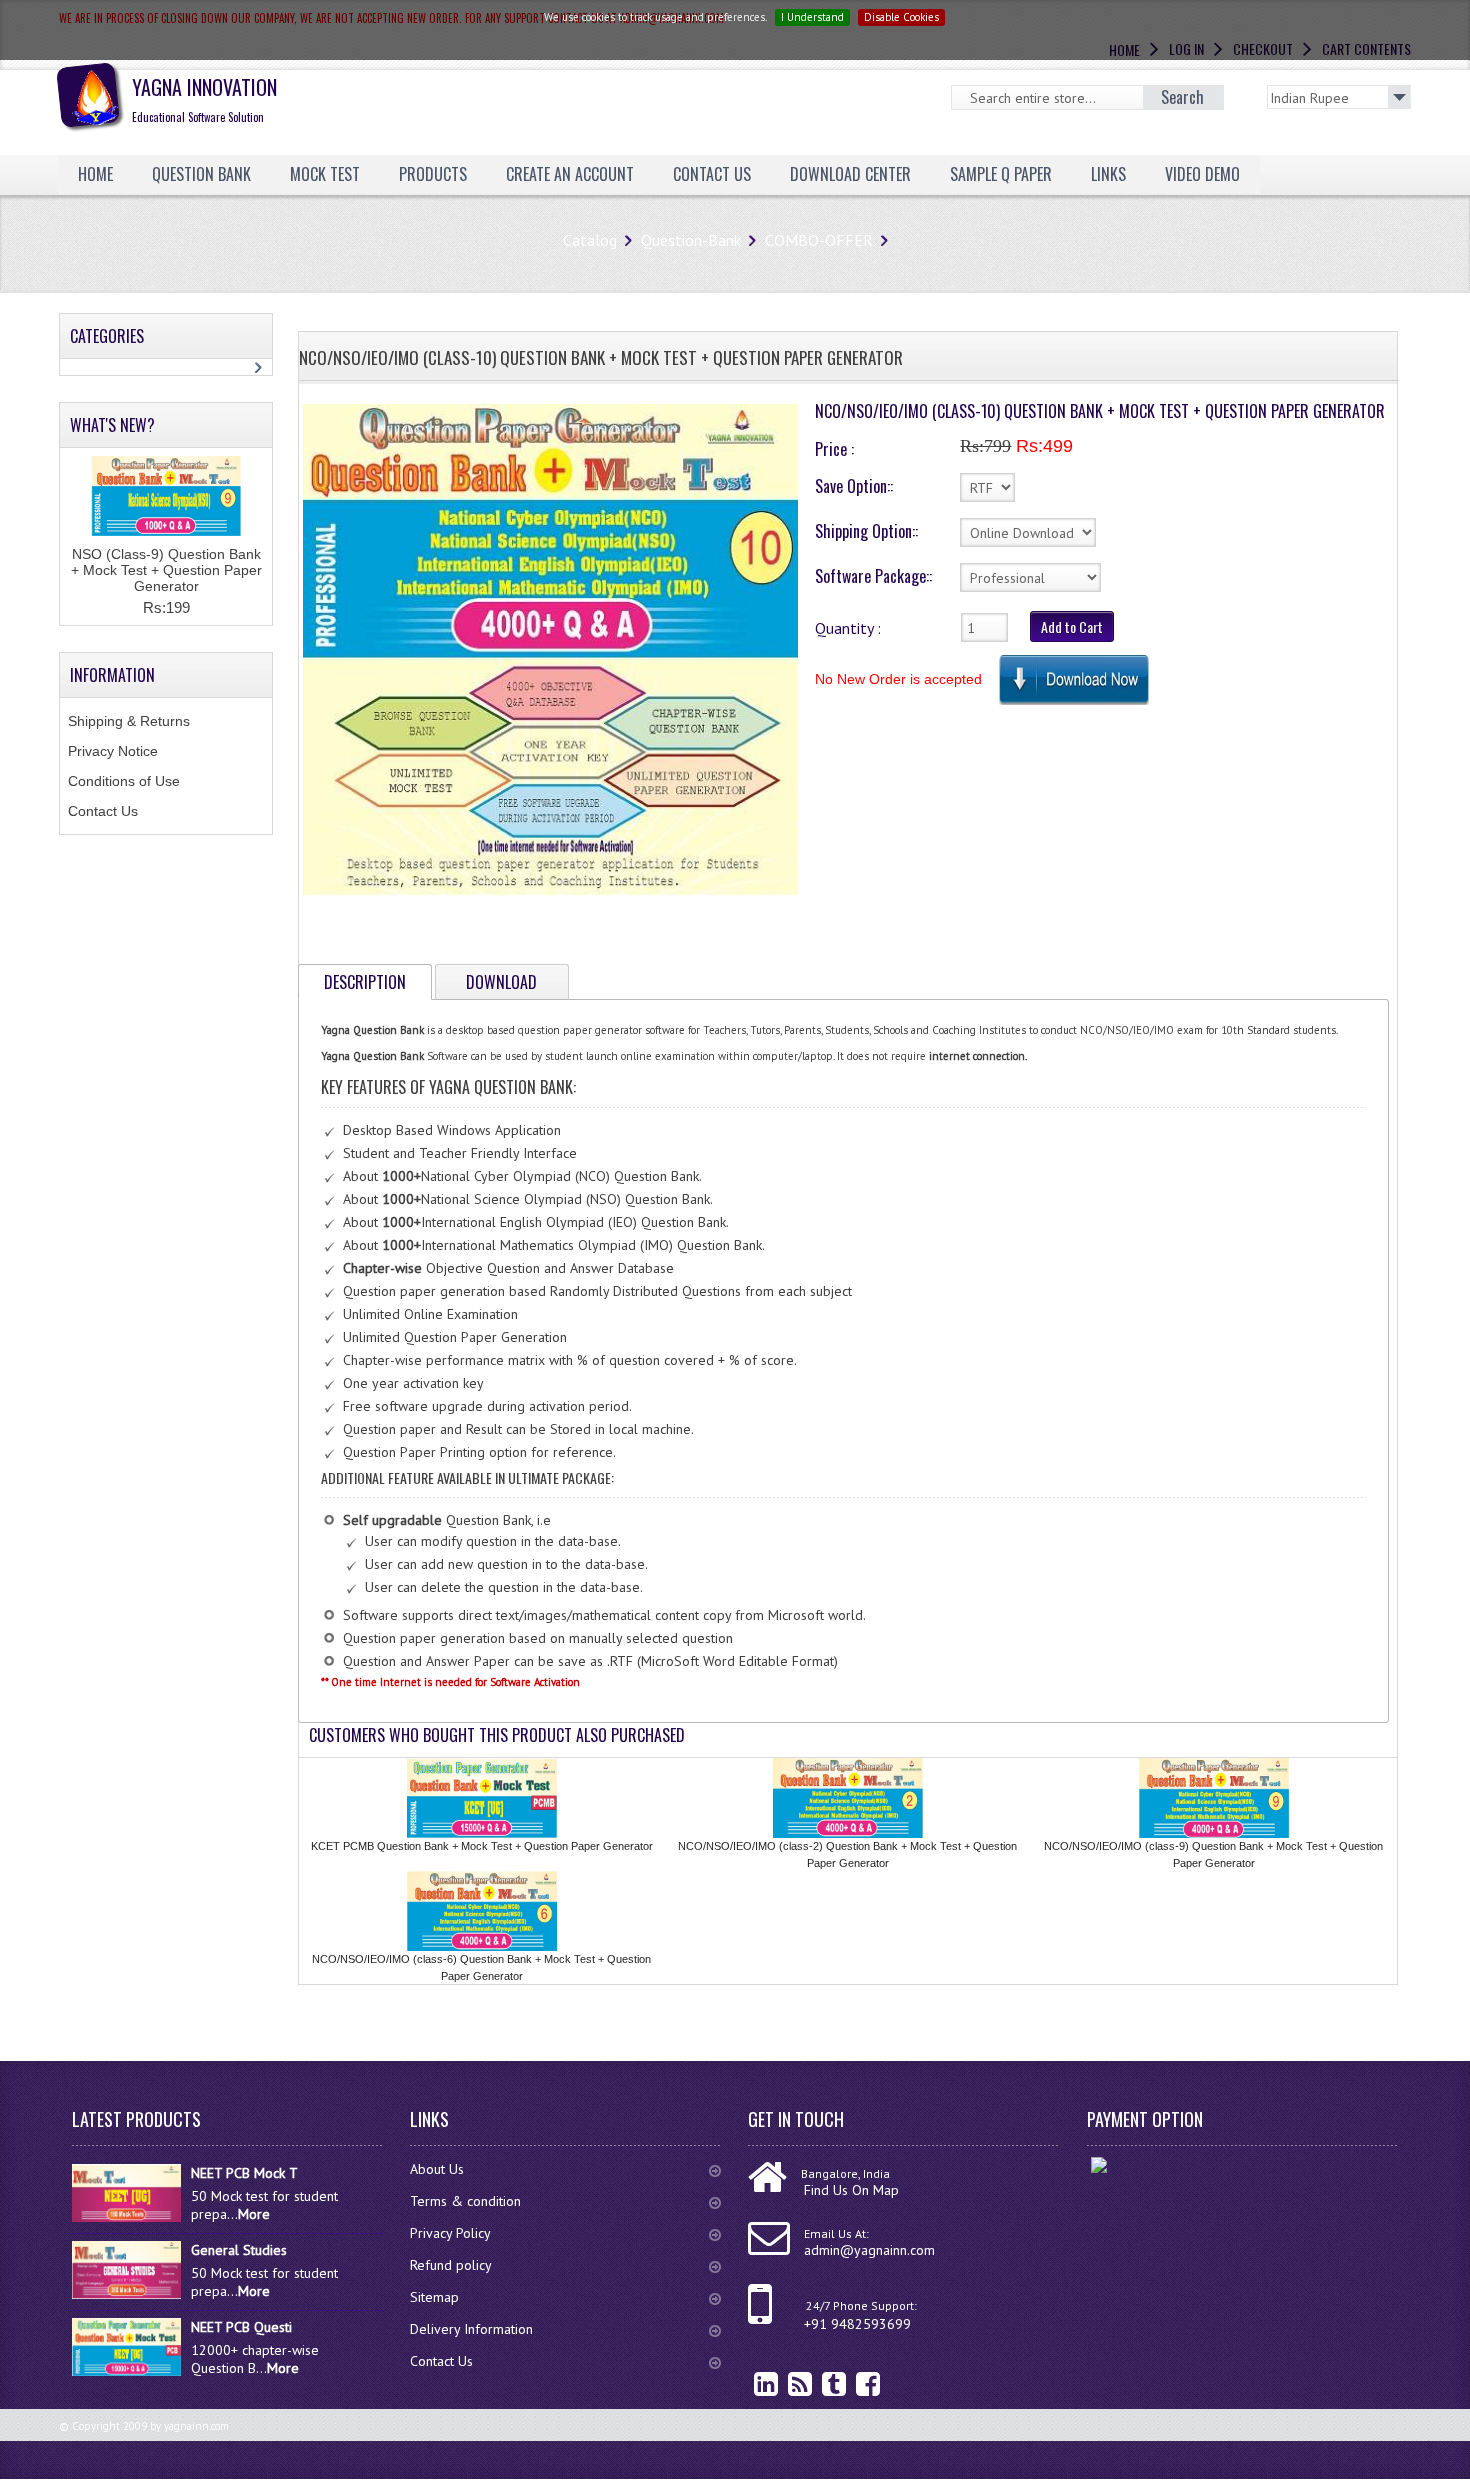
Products (433, 174)
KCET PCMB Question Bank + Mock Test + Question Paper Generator (482, 1846)
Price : (834, 449)
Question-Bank (691, 240)
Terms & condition (465, 2201)
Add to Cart (1072, 626)
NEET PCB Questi (241, 2327)
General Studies (239, 2250)
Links (1108, 174)
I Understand (812, 17)
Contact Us (103, 811)
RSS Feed (785, 2383)
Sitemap (434, 2297)
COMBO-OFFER (819, 240)
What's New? (112, 425)
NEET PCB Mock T (244, 2173)
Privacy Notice (113, 751)
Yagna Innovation (204, 98)
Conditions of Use (124, 781)
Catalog (590, 240)
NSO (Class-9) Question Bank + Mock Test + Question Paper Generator (166, 570)
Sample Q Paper (1001, 174)
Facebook (853, 2383)
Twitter (819, 2383)
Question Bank (201, 174)
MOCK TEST (325, 174)
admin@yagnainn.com (869, 2250)
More (254, 2214)
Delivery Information (471, 2329)
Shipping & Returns (129, 721)
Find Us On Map (851, 2190)
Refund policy (451, 2265)
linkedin (751, 2383)
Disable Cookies (901, 17)
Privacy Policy (450, 2233)
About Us (437, 2169)
